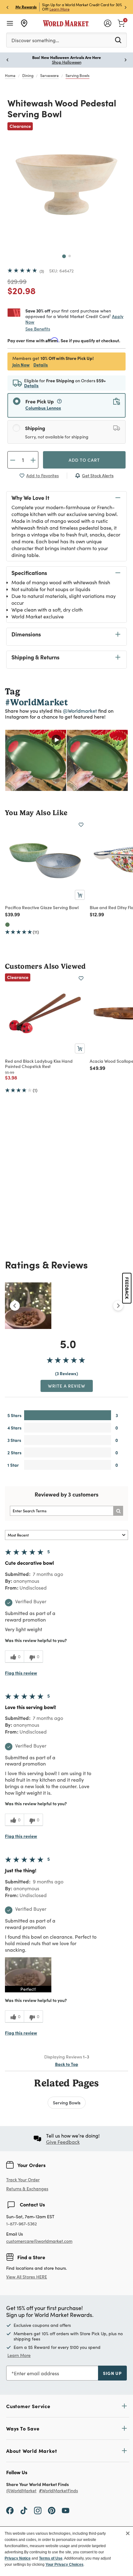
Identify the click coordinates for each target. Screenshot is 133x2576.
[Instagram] (38, 2510)
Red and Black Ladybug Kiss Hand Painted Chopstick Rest (39, 1064)
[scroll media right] (118, 1306)
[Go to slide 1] (64, 256)
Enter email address (36, 2373)
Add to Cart (84, 460)
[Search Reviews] (118, 1511)
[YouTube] (66, 2510)
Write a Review (67, 1386)
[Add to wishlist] (81, 825)
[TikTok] (24, 2510)
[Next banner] (126, 7)
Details (41, 365)
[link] (121, 23)
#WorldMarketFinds (58, 2491)
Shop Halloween (67, 62)
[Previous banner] (7, 7)
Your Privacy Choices (64, 2565)
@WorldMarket (21, 2491)
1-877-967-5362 (21, 2224)
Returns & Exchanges (27, 2189)
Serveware (49, 75)
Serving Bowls (77, 75)
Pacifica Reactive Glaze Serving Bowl (42, 907)
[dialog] (66, 2551)
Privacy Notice (18, 2558)
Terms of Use (51, 2558)
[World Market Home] (66, 23)
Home (10, 75)
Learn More (60, 9)
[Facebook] (10, 2510)
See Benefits (38, 329)
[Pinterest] (52, 2510)
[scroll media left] (15, 1306)
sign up (112, 2373)
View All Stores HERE (27, 2277)
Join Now (21, 365)
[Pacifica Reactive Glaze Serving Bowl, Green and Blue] (7, 925)
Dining (28, 75)
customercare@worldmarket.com (39, 2241)
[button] (28, 1975)
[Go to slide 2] (70, 256)
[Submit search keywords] (118, 40)
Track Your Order (23, 2180)
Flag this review (21, 1673)
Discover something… (35, 40)
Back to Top (67, 2064)
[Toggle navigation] (10, 23)
